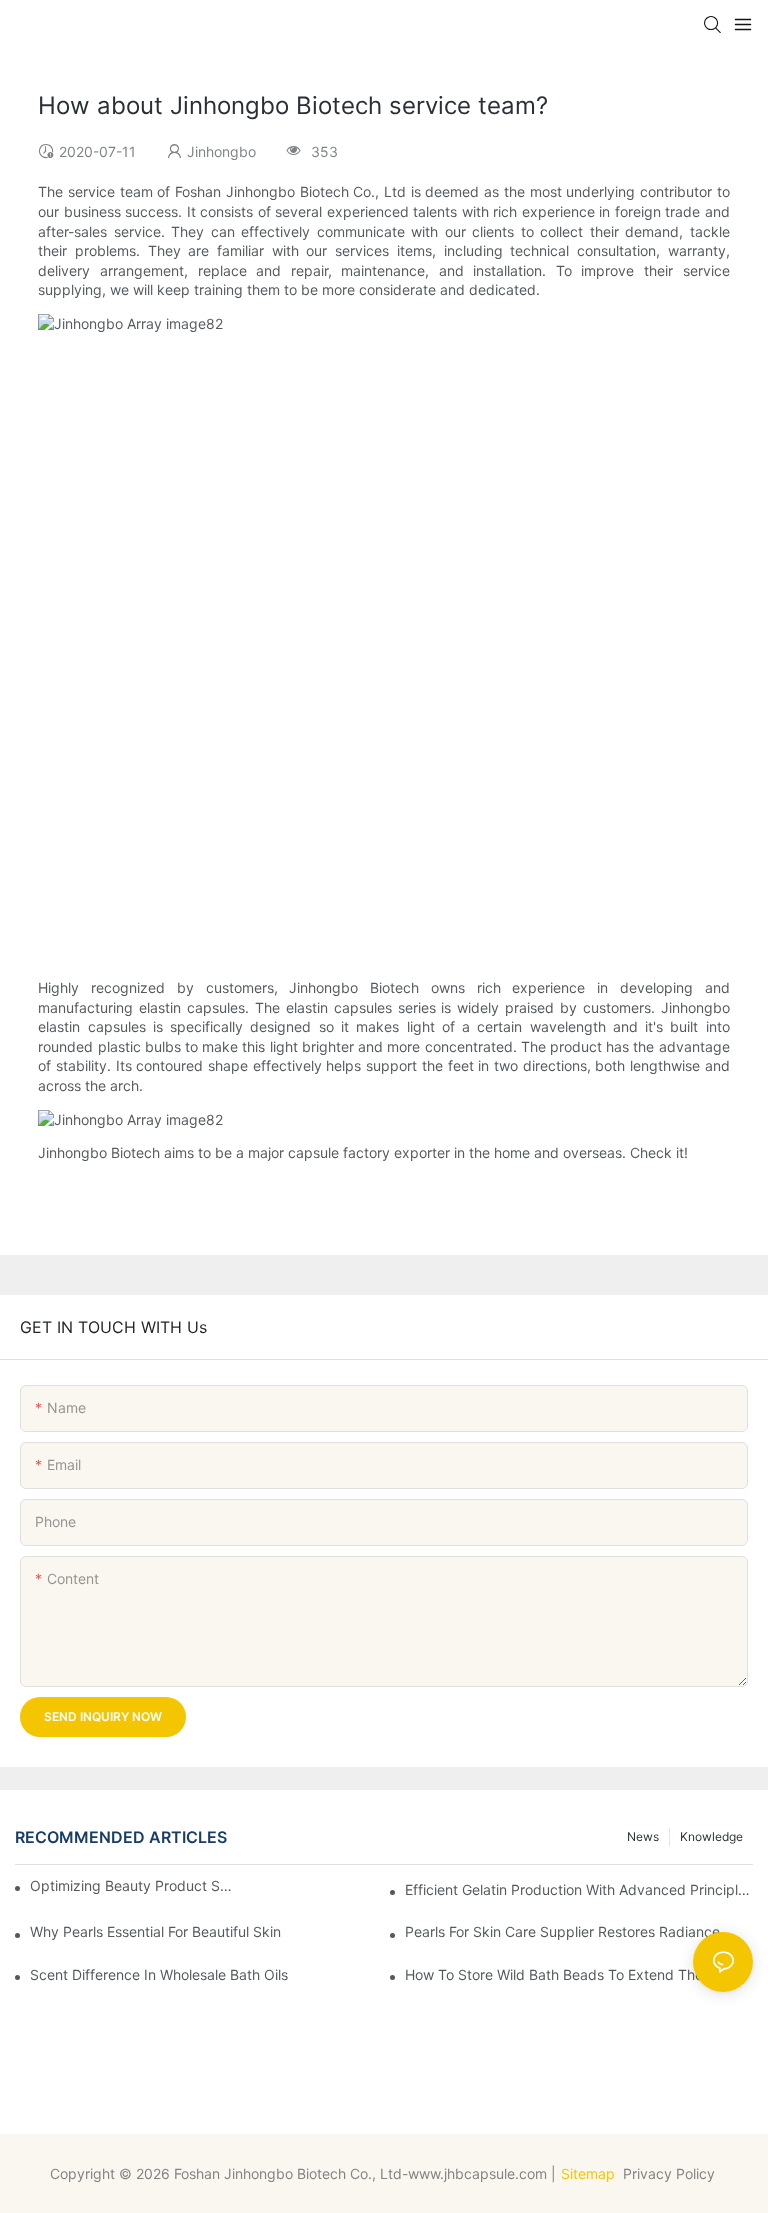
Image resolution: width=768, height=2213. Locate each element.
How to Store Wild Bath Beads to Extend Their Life (572, 1974)
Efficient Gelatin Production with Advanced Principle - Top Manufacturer (579, 1889)
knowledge (711, 1836)
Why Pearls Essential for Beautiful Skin (155, 1931)
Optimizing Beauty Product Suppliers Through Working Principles (132, 1885)
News (643, 1836)
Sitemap (588, 2173)
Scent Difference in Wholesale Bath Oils (159, 1974)
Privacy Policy (671, 2173)
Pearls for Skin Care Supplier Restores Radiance (562, 1931)
